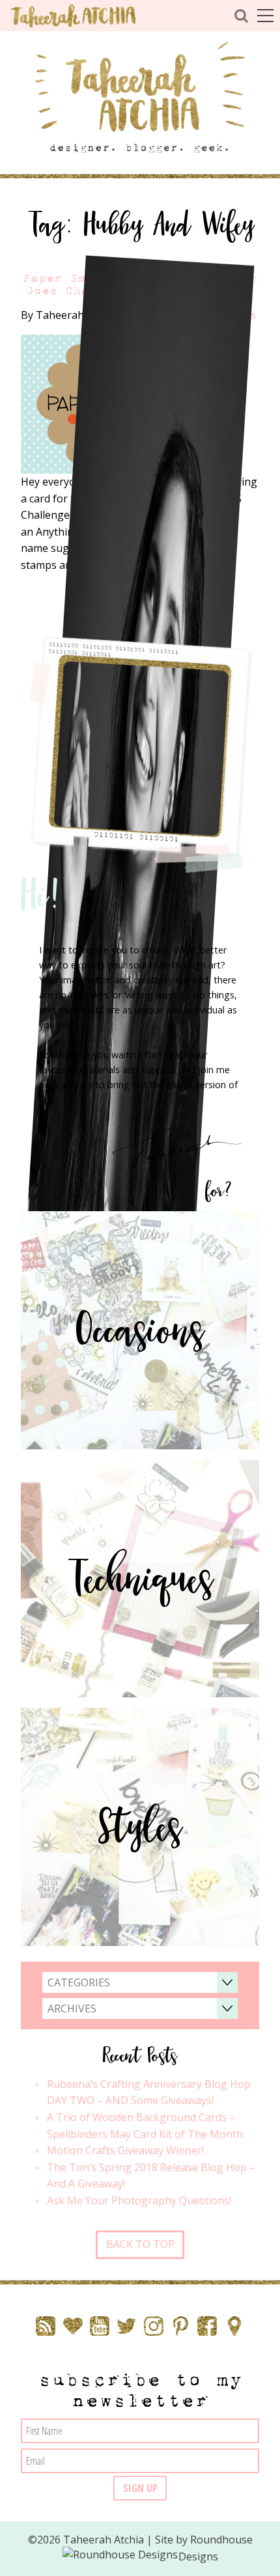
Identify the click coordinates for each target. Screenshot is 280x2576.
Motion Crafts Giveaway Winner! (125, 2150)
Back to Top (140, 2244)
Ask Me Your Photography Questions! (139, 2200)
